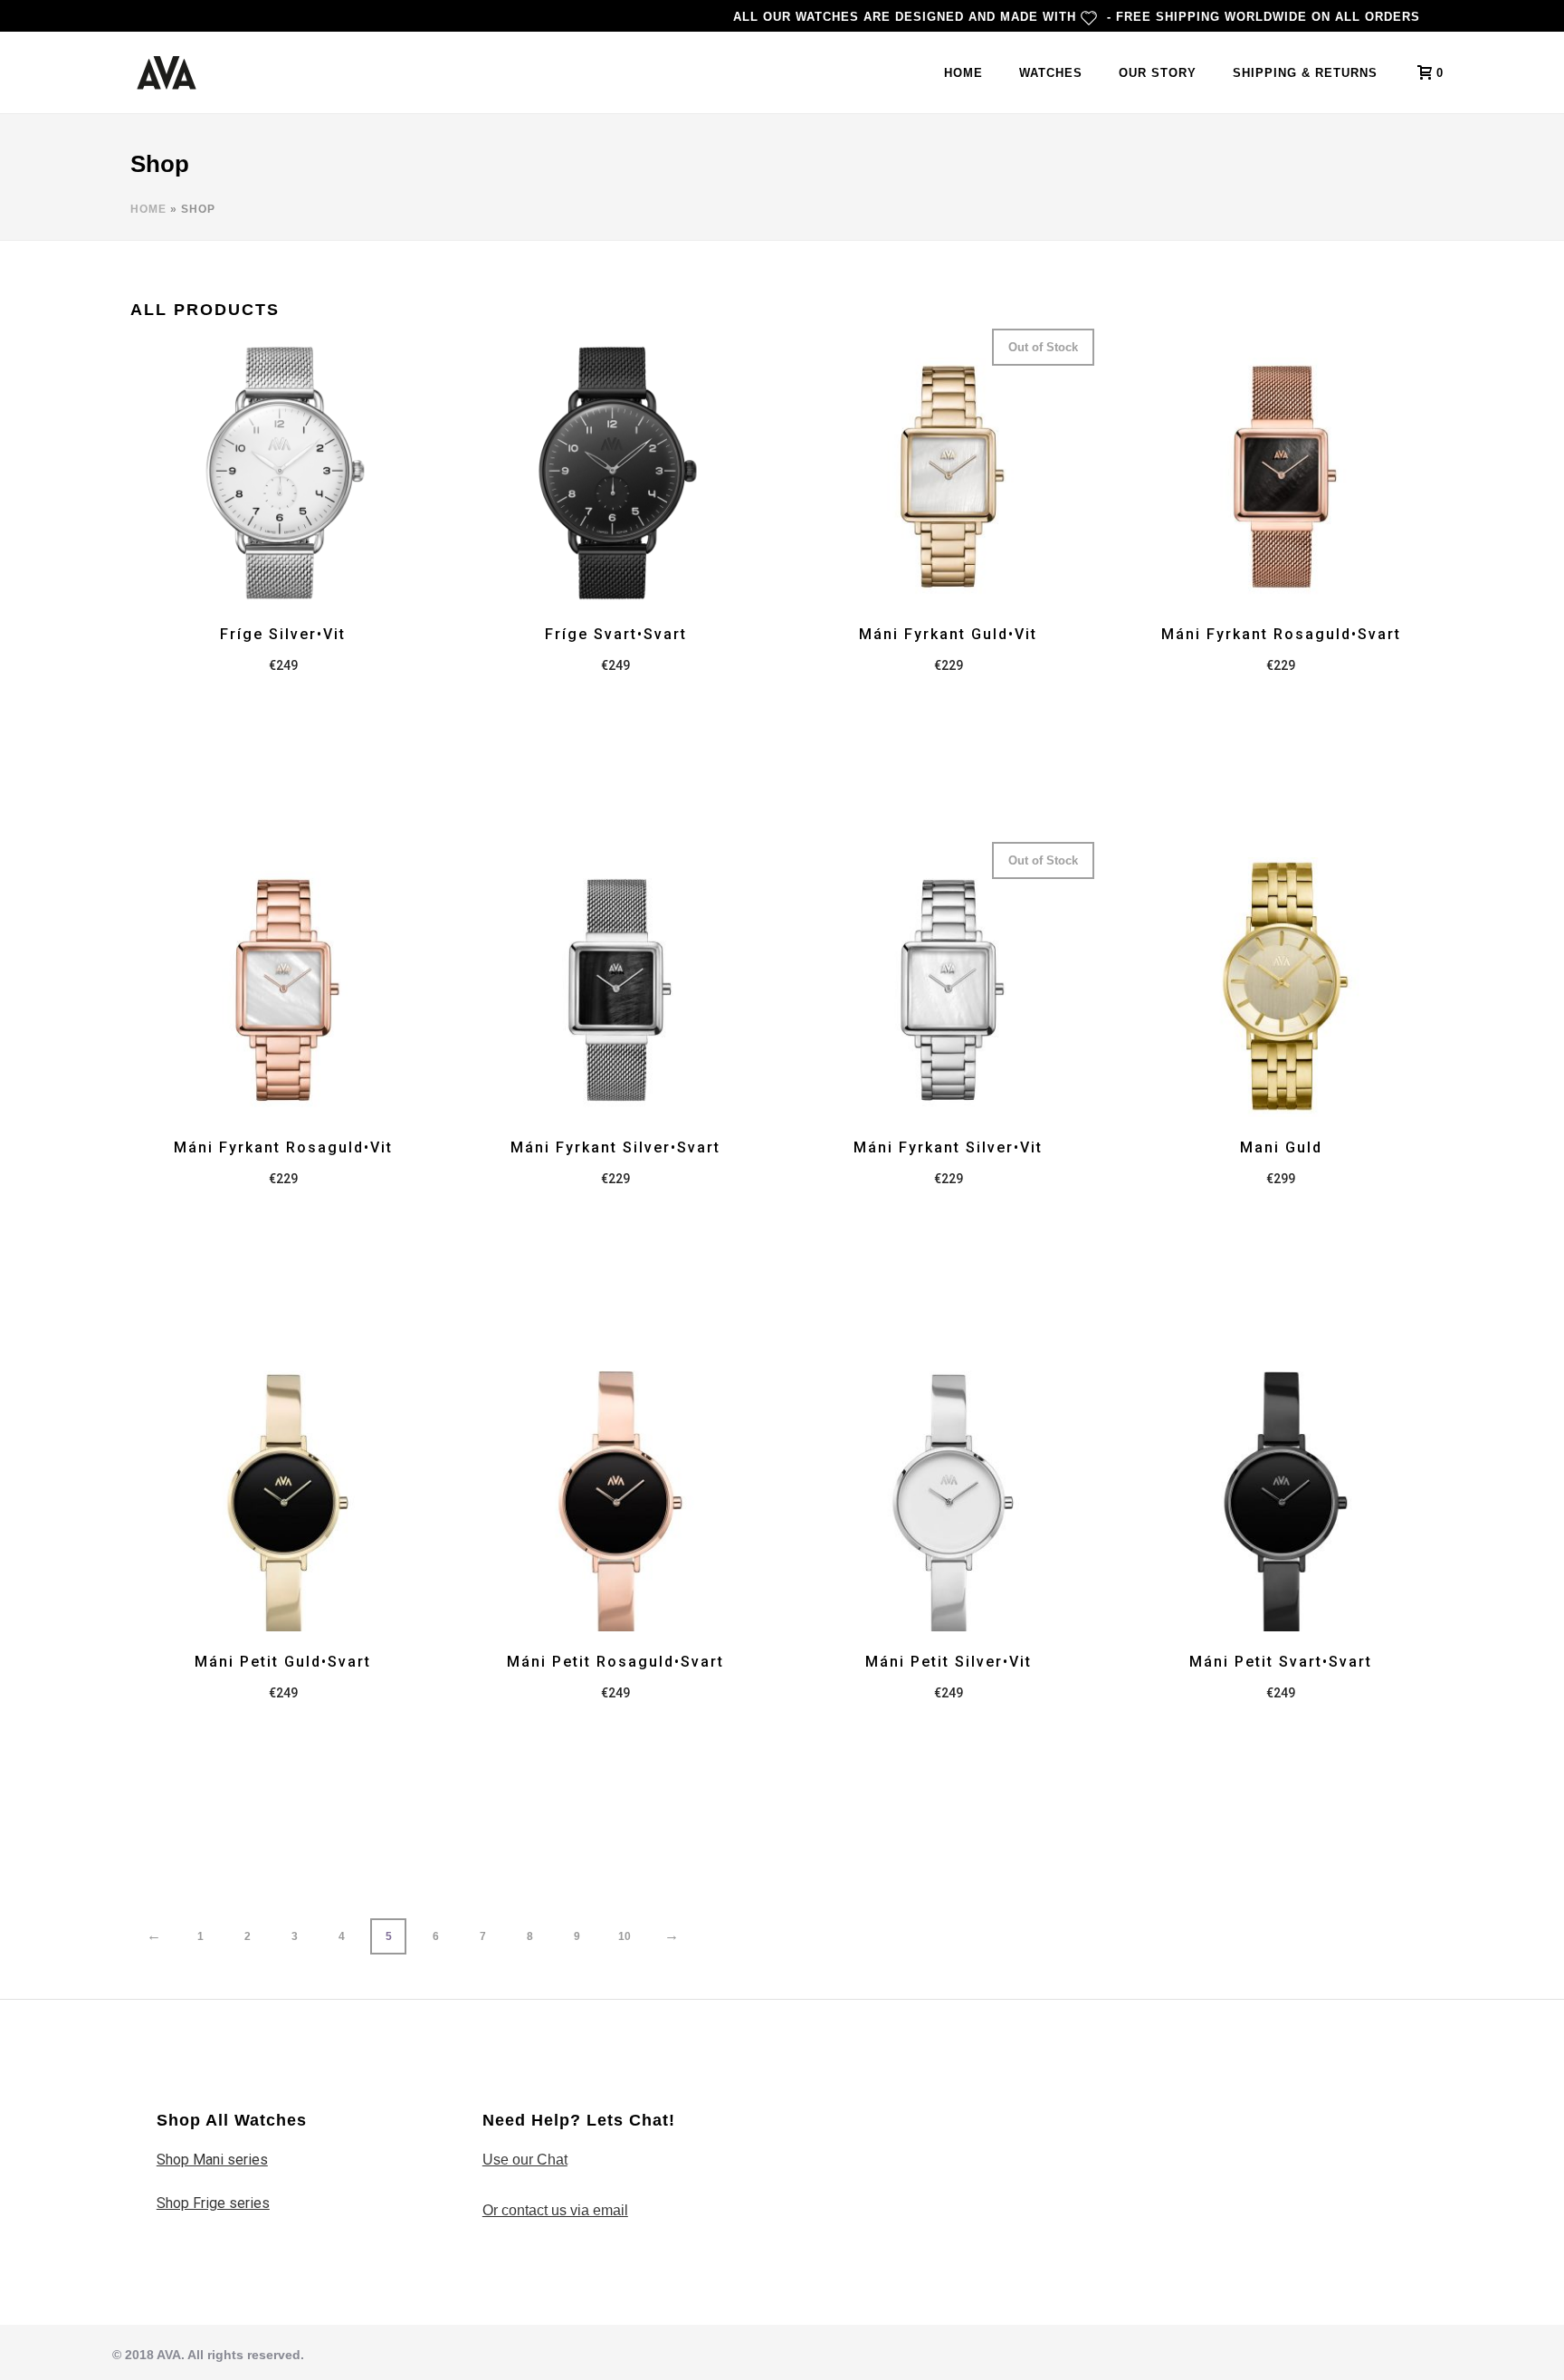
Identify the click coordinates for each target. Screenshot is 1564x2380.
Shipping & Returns (1305, 73)
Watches (1051, 73)
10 (625, 1936)
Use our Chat (525, 2160)
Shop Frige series (213, 2203)
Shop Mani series (212, 2160)
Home (963, 73)
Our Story (1158, 73)
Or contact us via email (555, 2210)
